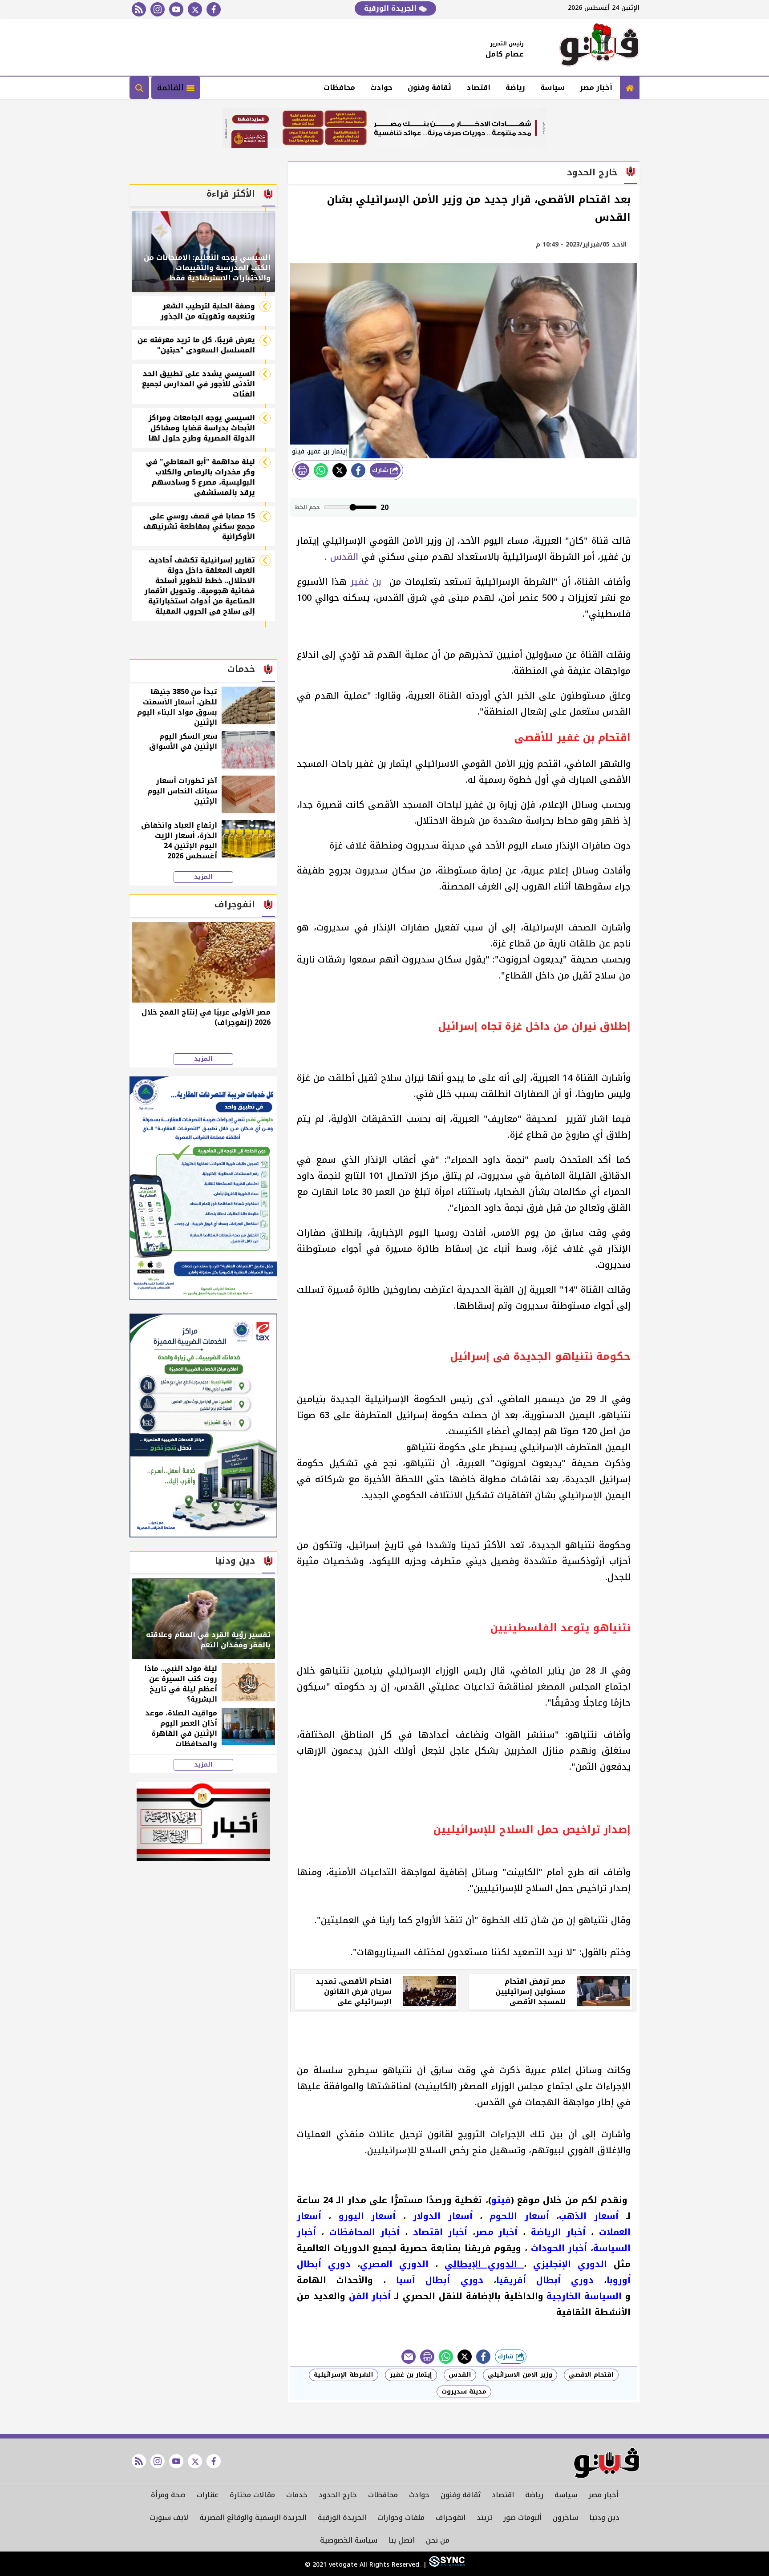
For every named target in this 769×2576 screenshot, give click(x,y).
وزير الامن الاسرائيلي (520, 2375)
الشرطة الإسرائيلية (344, 2375)
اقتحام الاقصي (591, 2375)
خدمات (297, 2495)
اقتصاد (478, 87)
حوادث (381, 87)
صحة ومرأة (168, 2495)
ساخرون (565, 2517)
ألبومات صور (522, 2517)
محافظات (339, 87)
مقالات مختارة (252, 2495)
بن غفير (368, 582)
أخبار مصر (596, 87)
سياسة (552, 87)
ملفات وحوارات (401, 2517)
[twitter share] (340, 470)
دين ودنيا (604, 2517)
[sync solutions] (446, 2565)
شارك (381, 470)
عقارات (208, 2495)
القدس (343, 557)
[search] (139, 88)
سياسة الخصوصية (349, 2540)
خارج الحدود (338, 2495)
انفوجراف (451, 2517)
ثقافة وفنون (429, 87)
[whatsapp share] (321, 470)
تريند (484, 2517)
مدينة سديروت (464, 2392)
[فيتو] (599, 47)
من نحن (438, 2540)
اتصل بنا (402, 2540)
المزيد (203, 877)
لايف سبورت (169, 2517)
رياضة (515, 87)
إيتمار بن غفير (411, 2375)
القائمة (172, 88)
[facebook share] (358, 470)
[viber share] (409, 2357)
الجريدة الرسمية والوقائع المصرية (253, 2517)
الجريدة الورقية (391, 8)
